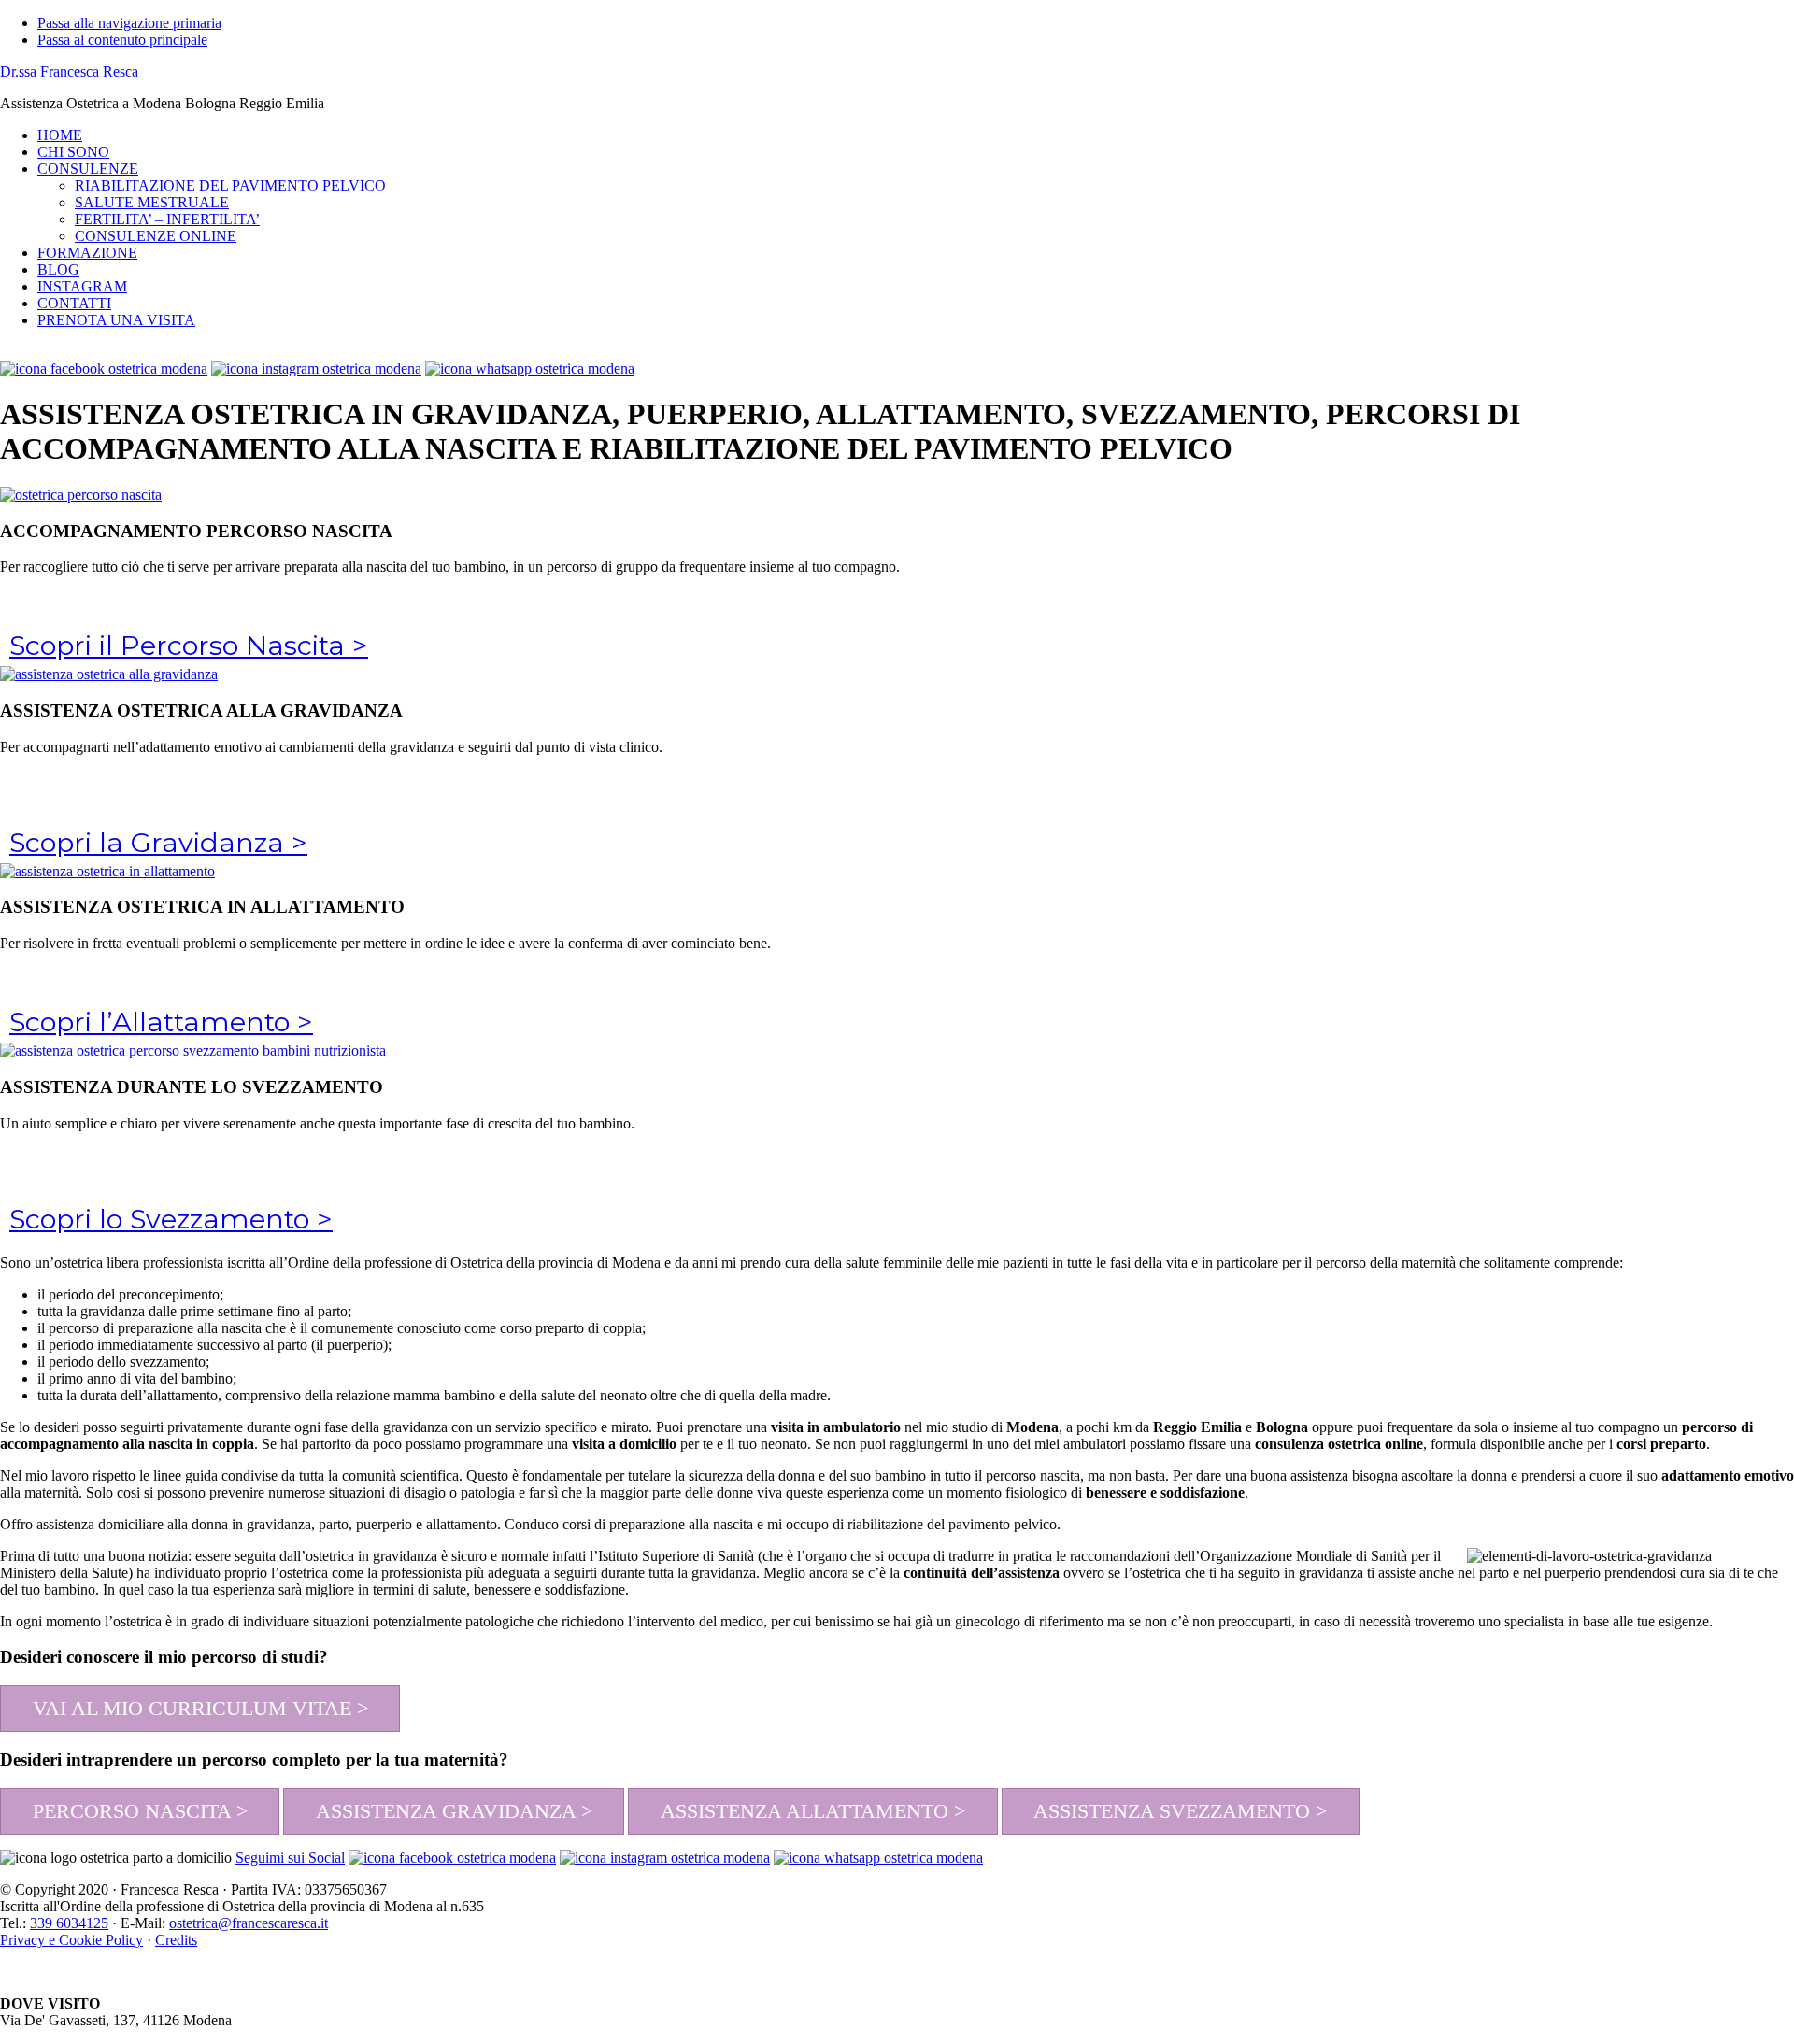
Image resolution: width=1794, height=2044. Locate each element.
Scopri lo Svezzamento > (171, 1219)
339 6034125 (69, 1923)
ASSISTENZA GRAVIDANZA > (454, 1811)
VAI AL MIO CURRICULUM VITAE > (200, 1708)
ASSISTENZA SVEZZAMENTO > (1180, 1811)
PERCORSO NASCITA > (140, 1811)
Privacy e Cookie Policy (71, 1940)
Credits (176, 1940)
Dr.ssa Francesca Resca (69, 71)
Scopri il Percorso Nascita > (189, 645)
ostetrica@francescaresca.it (249, 1923)
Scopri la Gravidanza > (158, 842)
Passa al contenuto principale (122, 40)
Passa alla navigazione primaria (129, 23)
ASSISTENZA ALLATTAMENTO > (813, 1811)
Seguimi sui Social (290, 1858)
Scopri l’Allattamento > (161, 1022)
